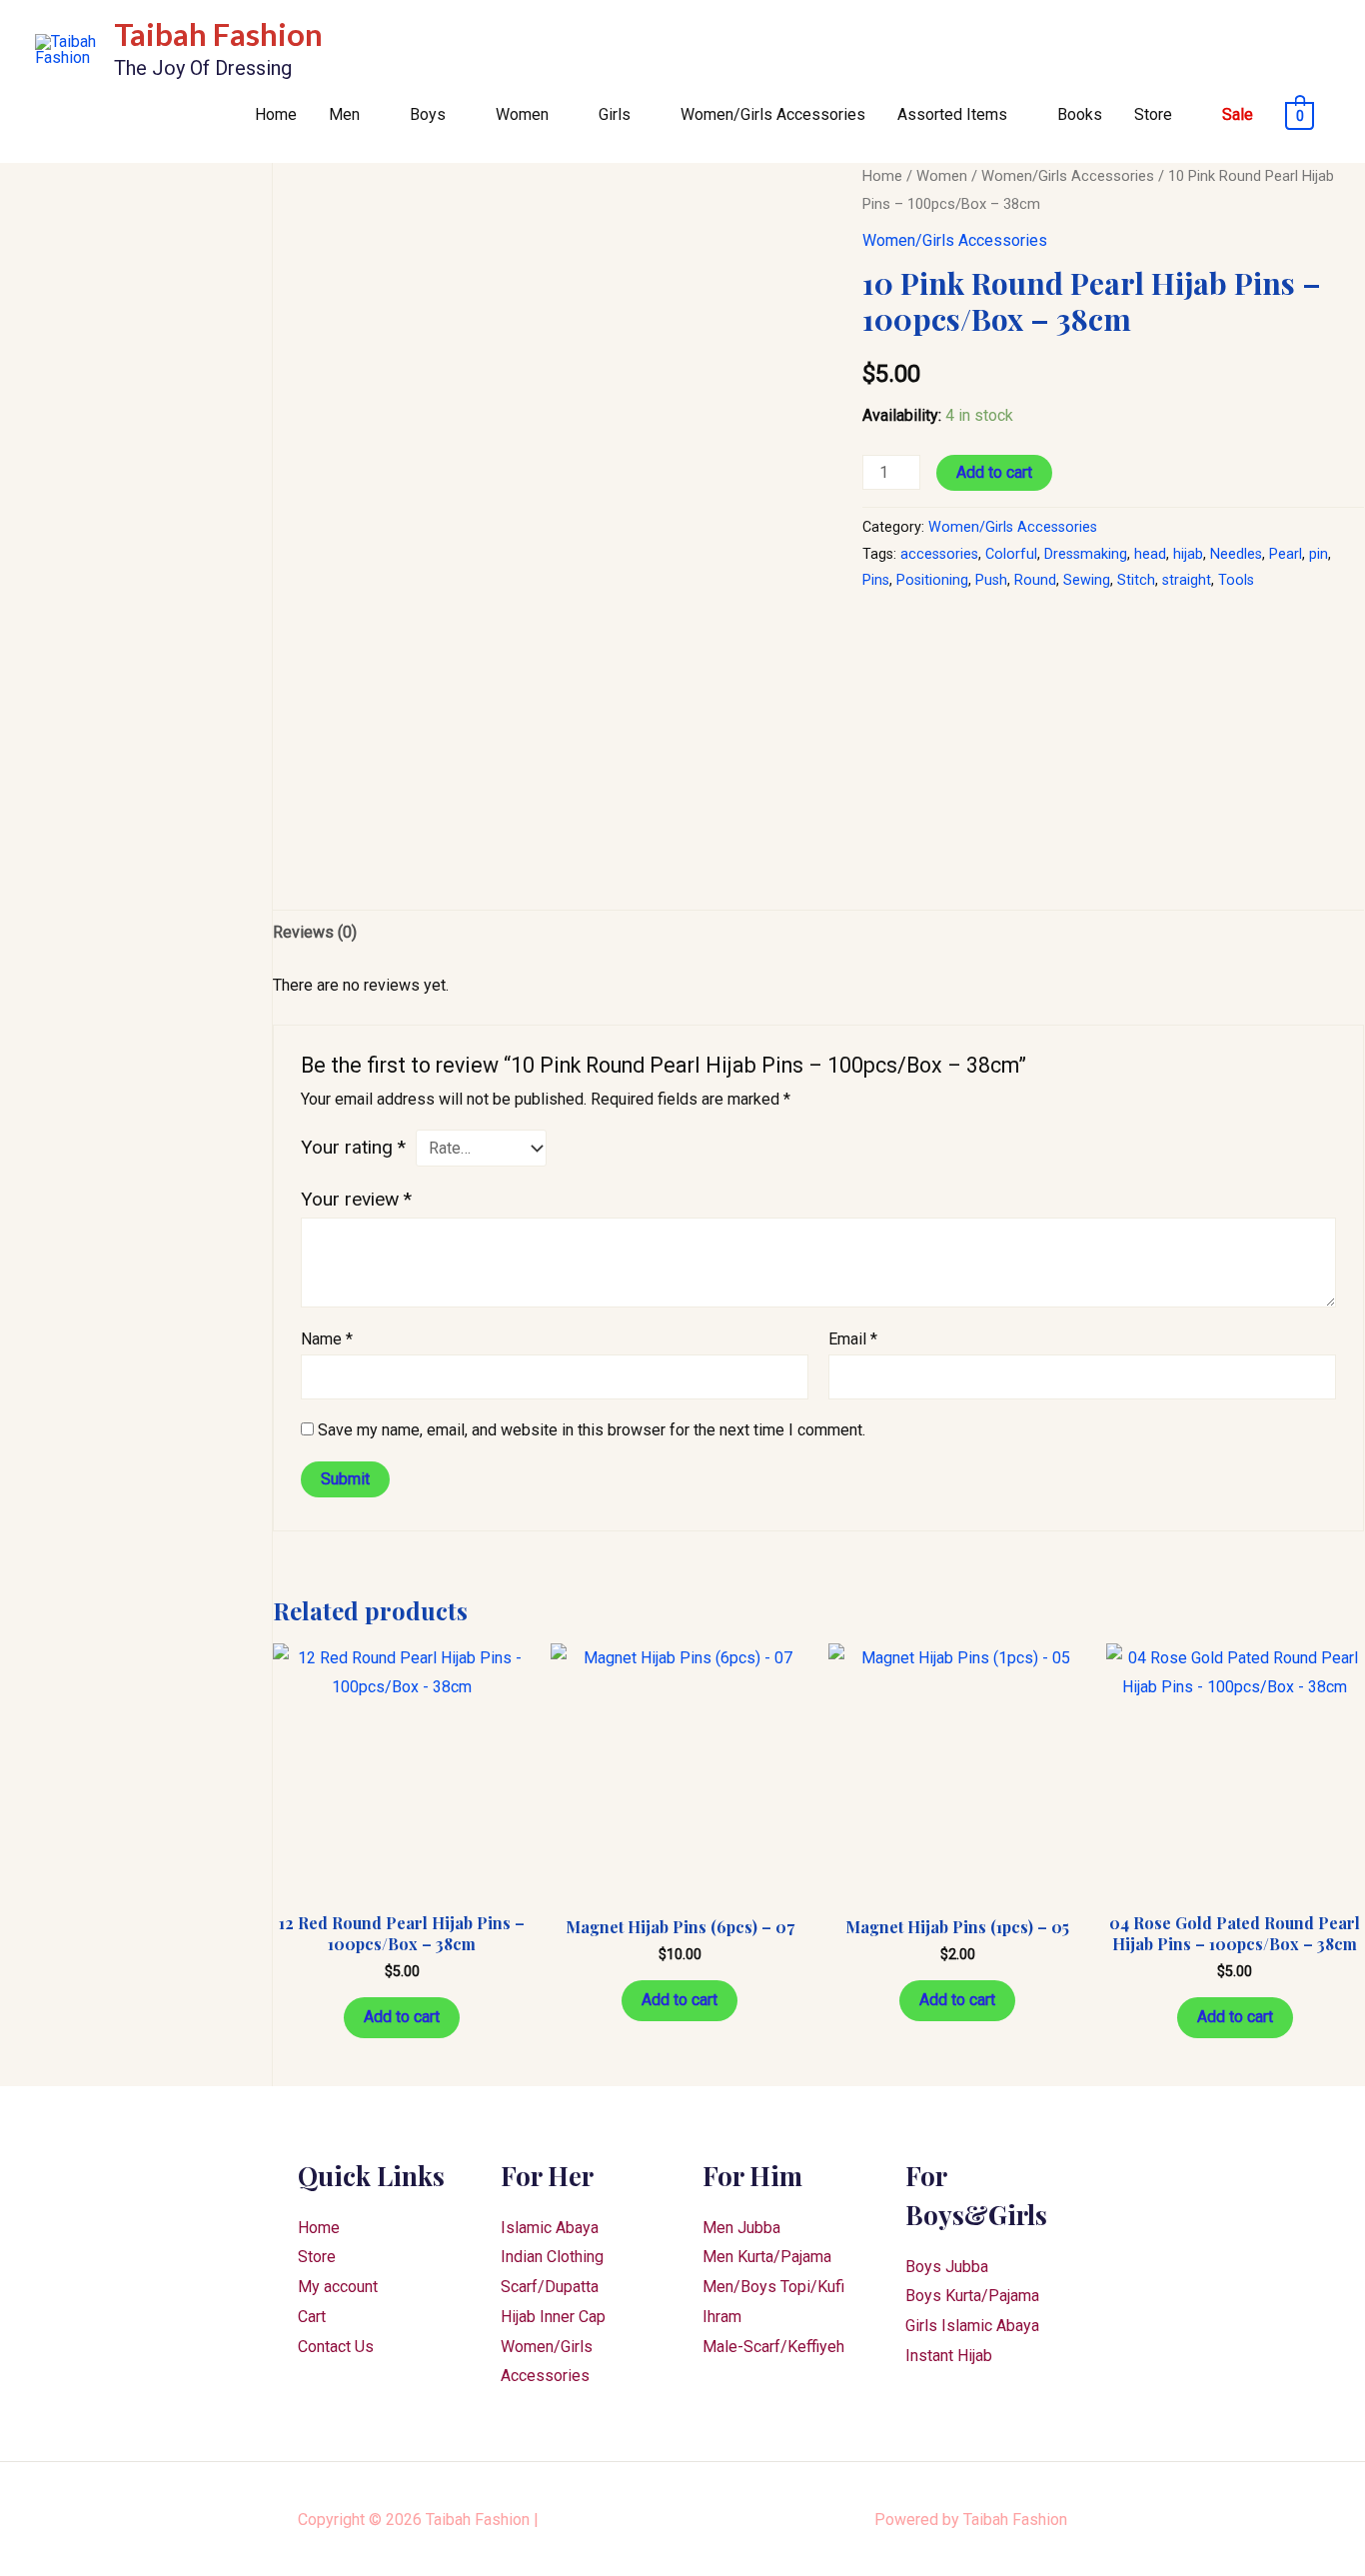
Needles (1236, 554)
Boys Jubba (947, 2267)
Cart (312, 2317)
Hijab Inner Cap (553, 2317)
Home (276, 114)
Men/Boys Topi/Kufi (773, 2287)
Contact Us (336, 2347)
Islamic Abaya (550, 2228)
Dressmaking (1086, 554)
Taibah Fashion (218, 34)
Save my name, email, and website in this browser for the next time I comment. (592, 1430)
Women (522, 114)
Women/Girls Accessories (773, 114)
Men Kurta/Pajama (767, 2257)
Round (1035, 580)
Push (991, 580)
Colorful (1011, 554)
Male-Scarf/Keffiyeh (773, 2347)
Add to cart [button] (402, 2017)
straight (1187, 580)
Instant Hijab (949, 2356)
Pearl (1286, 554)
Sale (1238, 114)
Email (853, 1339)
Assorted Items (952, 114)
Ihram (722, 2317)
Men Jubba (741, 2228)
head (1150, 554)
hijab (1188, 554)
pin (1319, 554)
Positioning (932, 580)
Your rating (353, 1147)
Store (1153, 114)
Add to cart (994, 472)
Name (327, 1339)
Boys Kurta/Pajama (972, 2296)
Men (344, 114)
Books (1080, 114)
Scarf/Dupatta (550, 2287)
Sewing (1087, 580)
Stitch (1136, 580)
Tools (1236, 580)
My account (338, 2287)
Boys (428, 114)
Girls (615, 114)
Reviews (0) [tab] (315, 932)
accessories (939, 554)
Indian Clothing (552, 2257)
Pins (876, 580)
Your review (356, 1199)
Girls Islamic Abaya (972, 2326)
